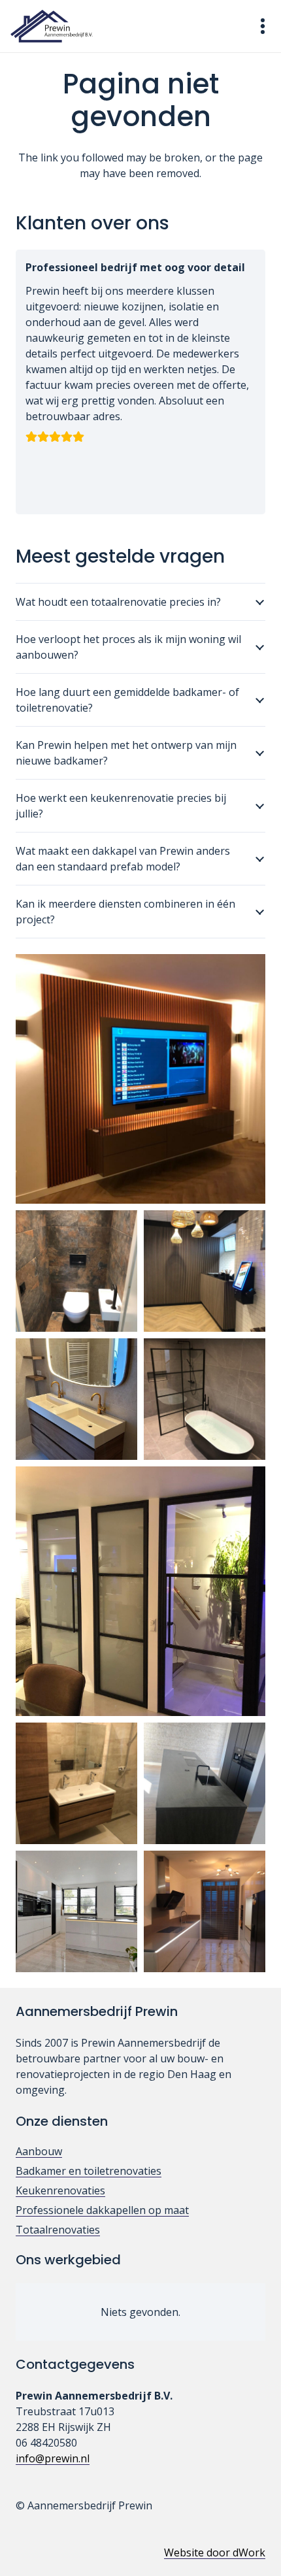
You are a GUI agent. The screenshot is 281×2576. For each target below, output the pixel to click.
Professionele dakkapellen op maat (102, 2210)
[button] (263, 26)
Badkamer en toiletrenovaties (89, 2171)
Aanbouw (39, 2151)
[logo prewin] (52, 26)
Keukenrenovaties (60, 2190)
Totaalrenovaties (58, 2230)
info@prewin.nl (53, 2458)
